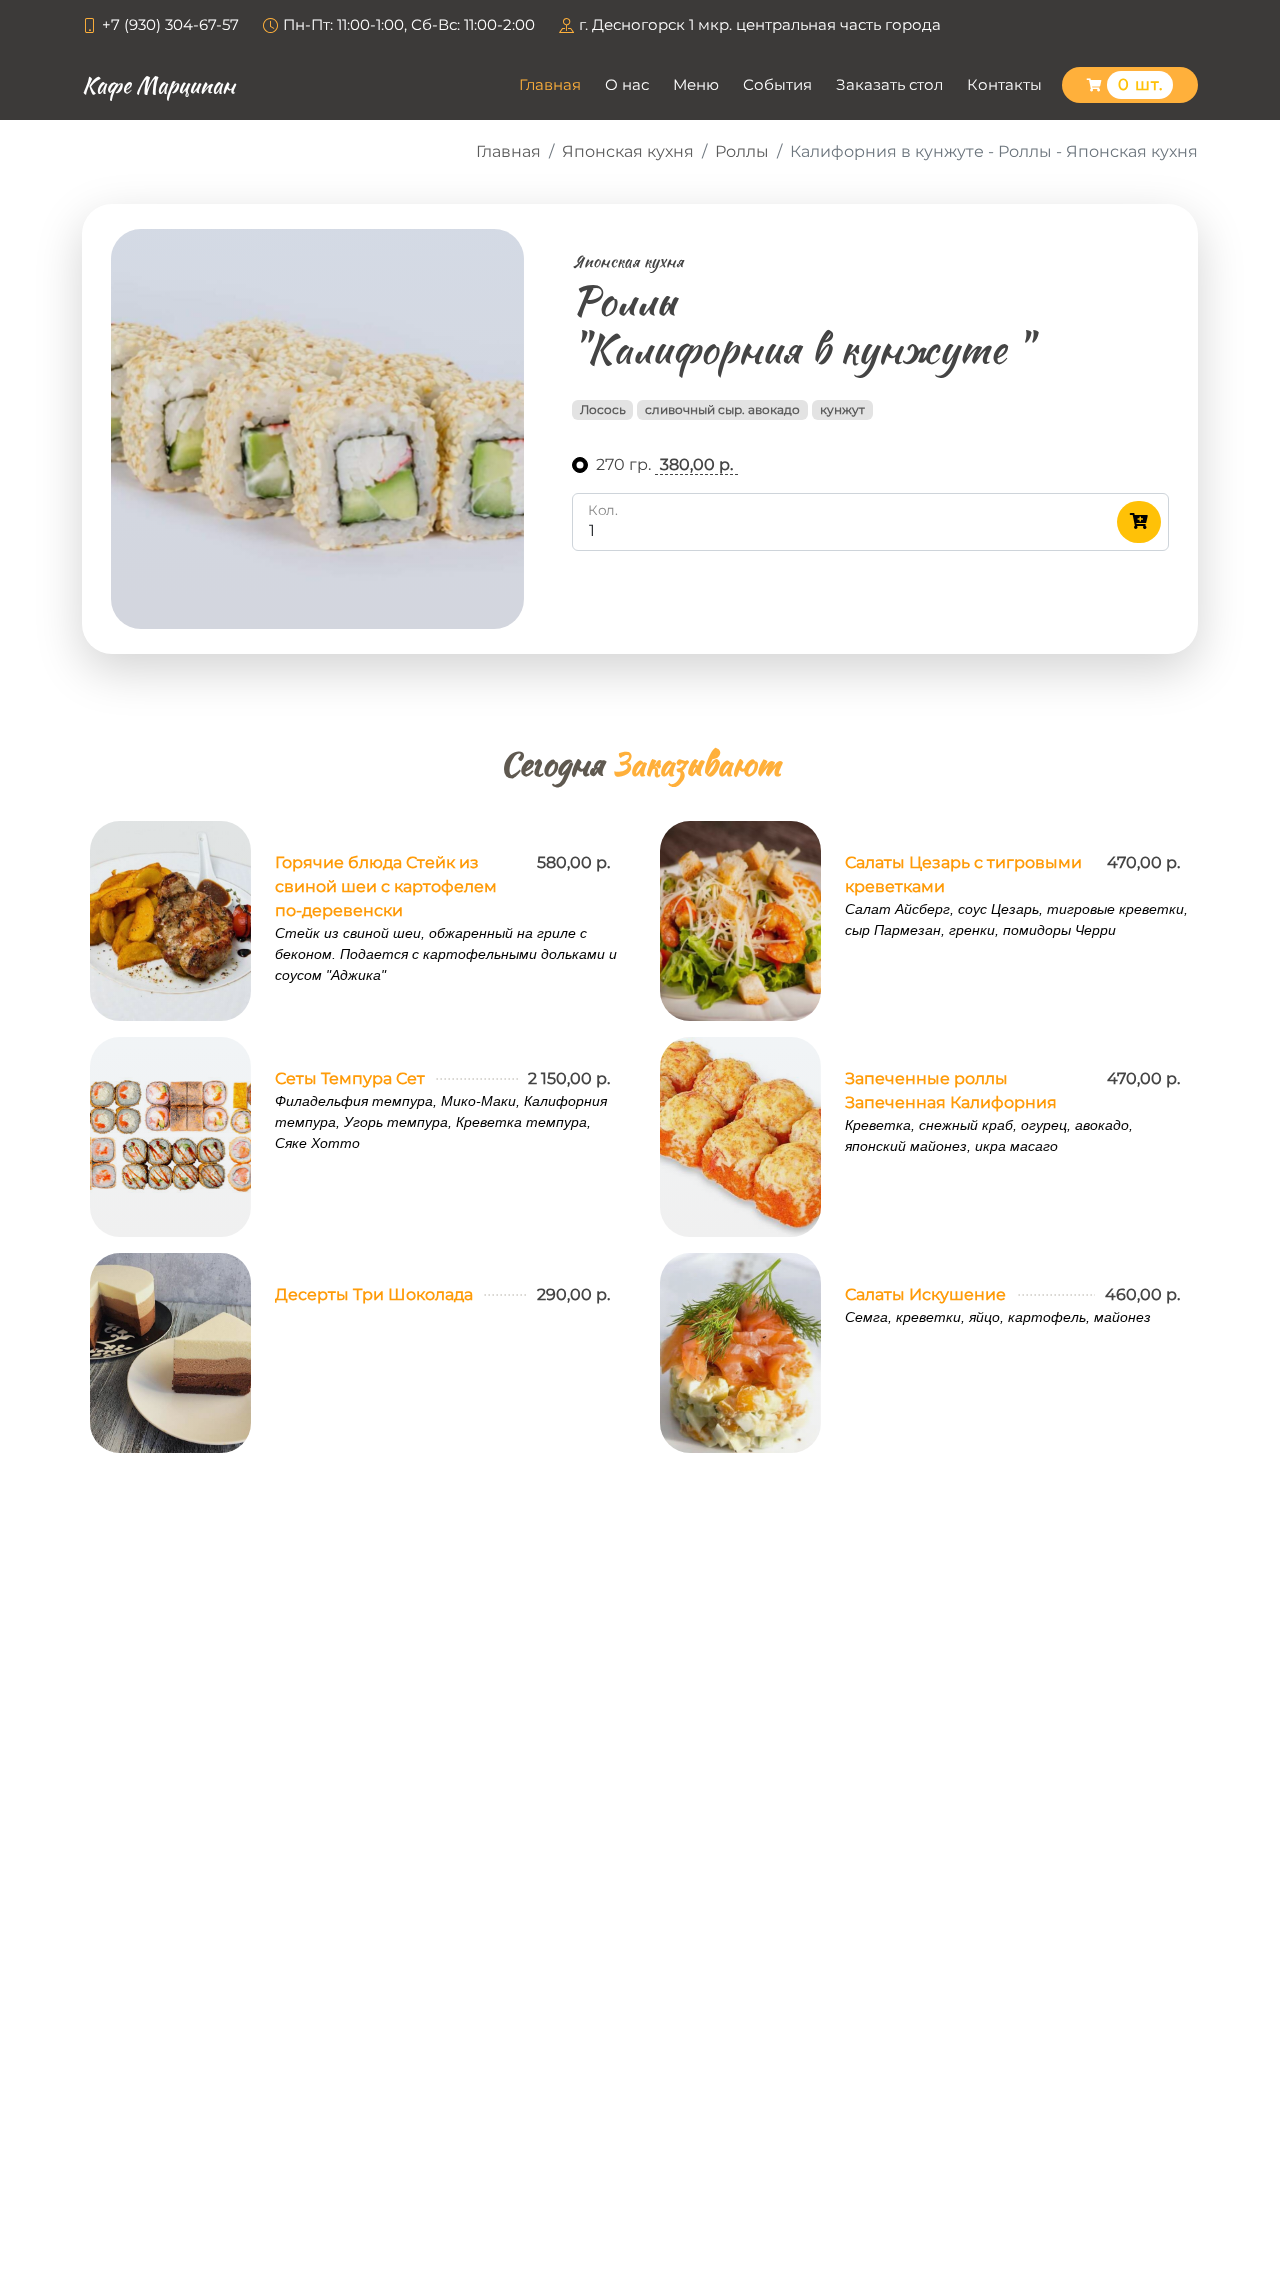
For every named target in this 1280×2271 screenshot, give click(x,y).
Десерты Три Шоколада (374, 1294)
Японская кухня (628, 151)
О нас (627, 84)
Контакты (1004, 84)
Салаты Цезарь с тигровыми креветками (963, 874)
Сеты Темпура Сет (350, 1078)
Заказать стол (889, 84)
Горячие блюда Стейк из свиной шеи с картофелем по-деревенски (386, 886)
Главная (550, 84)
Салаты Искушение (925, 1294)
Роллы (742, 151)
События (777, 84)
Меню (696, 84)
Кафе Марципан (158, 85)
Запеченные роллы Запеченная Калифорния (951, 1090)
